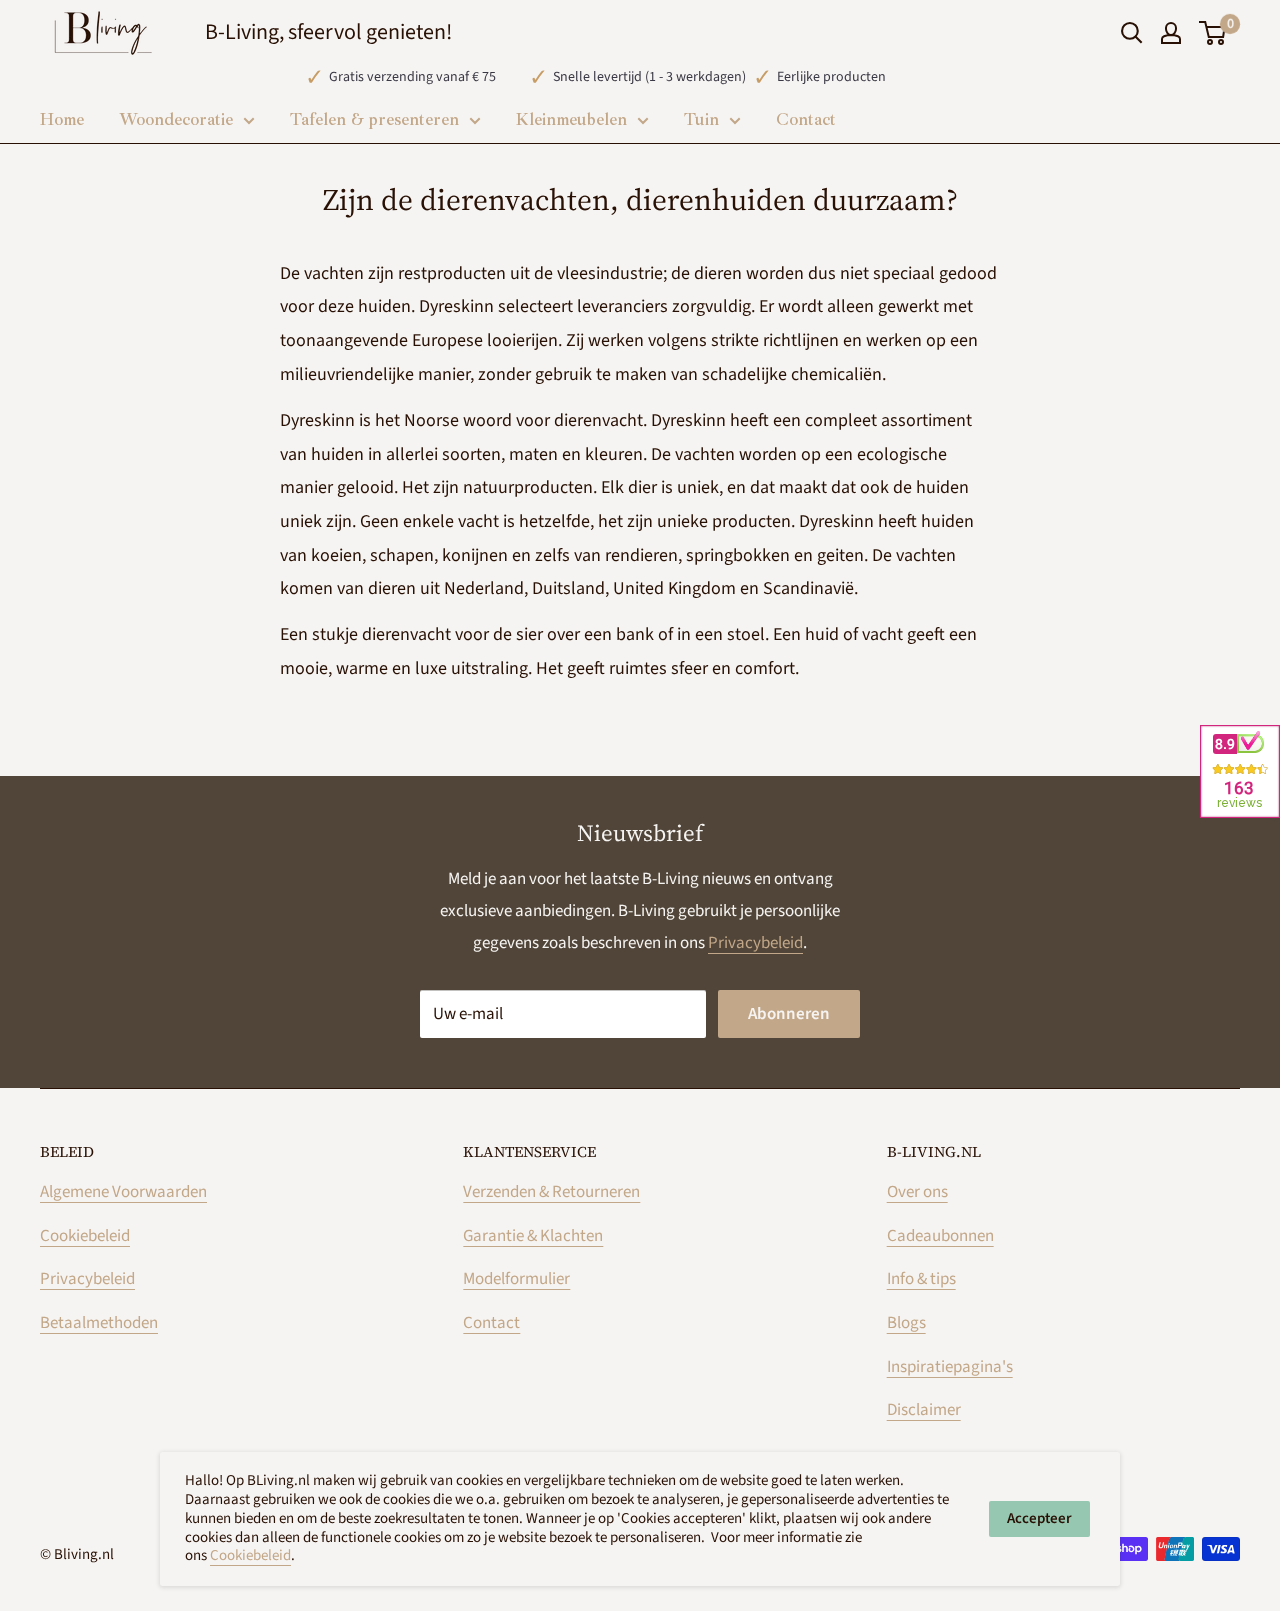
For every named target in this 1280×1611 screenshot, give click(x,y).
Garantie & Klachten (533, 1236)
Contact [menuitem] (806, 119)
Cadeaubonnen (940, 1236)
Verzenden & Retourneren (551, 1192)
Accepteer (1039, 1518)
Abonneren (789, 1014)
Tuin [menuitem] (701, 119)
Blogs (906, 1323)
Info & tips (921, 1279)
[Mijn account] (1171, 33)
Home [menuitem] (62, 119)
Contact (491, 1323)
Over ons (917, 1192)
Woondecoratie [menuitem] (176, 119)
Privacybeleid (755, 943)
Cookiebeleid (85, 1236)
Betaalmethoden (99, 1323)
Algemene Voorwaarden (123, 1192)
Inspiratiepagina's (950, 1367)
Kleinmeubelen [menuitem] (571, 119)
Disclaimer (924, 1410)
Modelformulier (516, 1279)
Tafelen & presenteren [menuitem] (374, 119)
